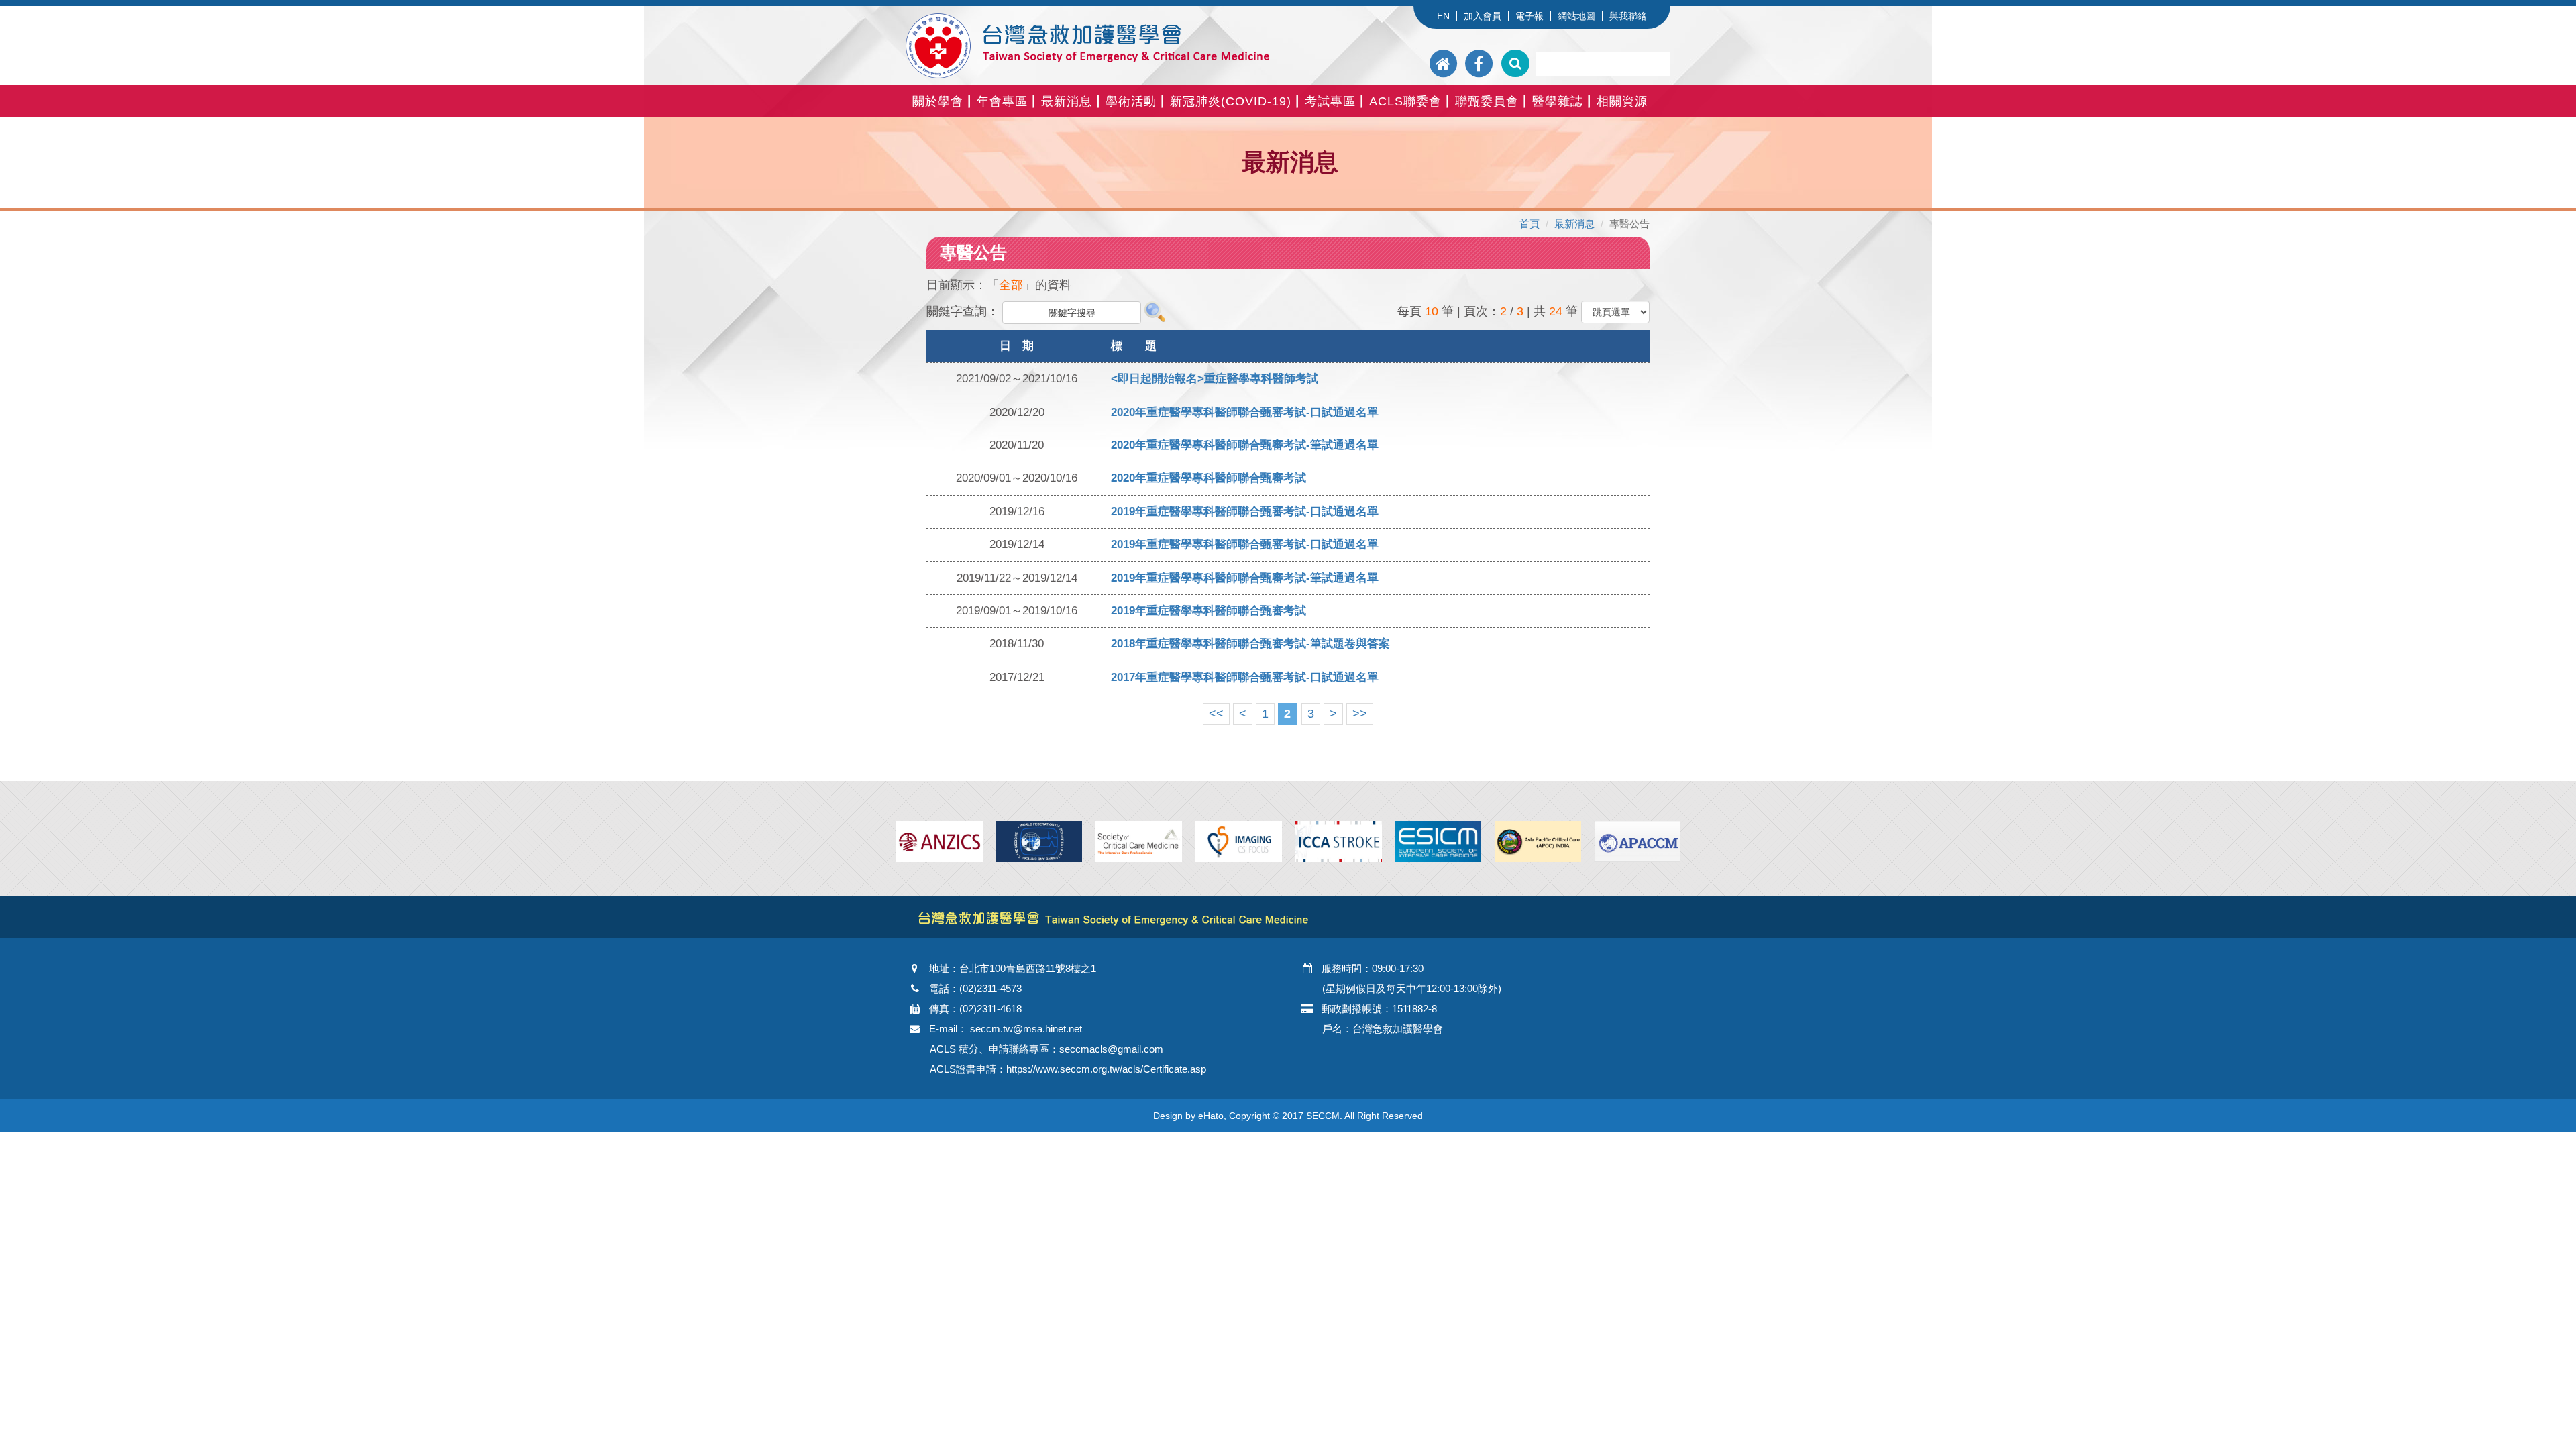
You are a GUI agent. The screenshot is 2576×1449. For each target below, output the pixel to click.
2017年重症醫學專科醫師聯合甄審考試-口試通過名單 (1245, 677)
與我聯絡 (1628, 16)
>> (1360, 714)
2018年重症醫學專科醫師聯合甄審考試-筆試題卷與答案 (1250, 644)
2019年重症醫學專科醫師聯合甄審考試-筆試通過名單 (1245, 578)
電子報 (1529, 16)
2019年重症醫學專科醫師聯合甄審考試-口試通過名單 (1245, 512)
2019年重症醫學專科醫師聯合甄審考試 (1209, 611)
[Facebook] (1479, 63)
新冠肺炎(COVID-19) (1231, 101)
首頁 (1529, 224)
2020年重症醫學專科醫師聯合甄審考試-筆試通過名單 (1245, 445)
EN (1443, 16)
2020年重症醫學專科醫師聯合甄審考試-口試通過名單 (1245, 412)
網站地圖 (1576, 16)
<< (1216, 714)
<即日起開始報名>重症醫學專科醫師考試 (1215, 379)
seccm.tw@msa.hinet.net (1026, 1029)
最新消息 (1574, 224)
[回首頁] (1445, 63)
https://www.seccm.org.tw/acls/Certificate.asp (1106, 1069)
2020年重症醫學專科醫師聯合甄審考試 (1209, 478)
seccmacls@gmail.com (1111, 1049)
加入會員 (1483, 16)
